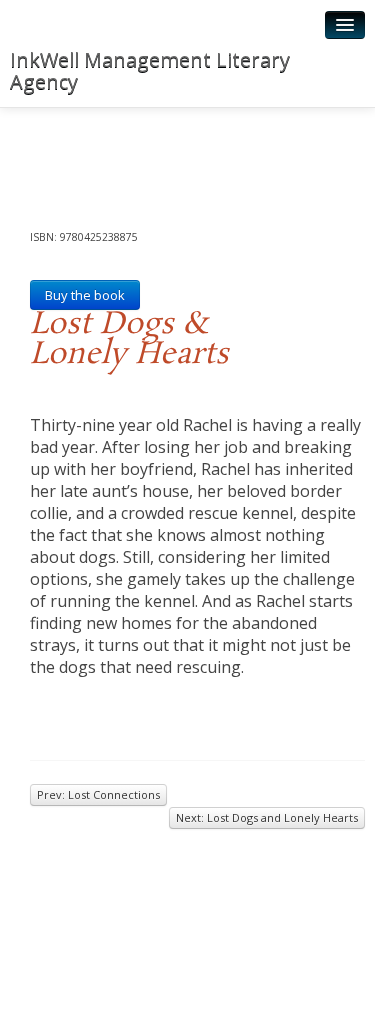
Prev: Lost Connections (98, 794)
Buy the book (85, 295)
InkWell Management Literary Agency (150, 70)
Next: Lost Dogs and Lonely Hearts (267, 817)
